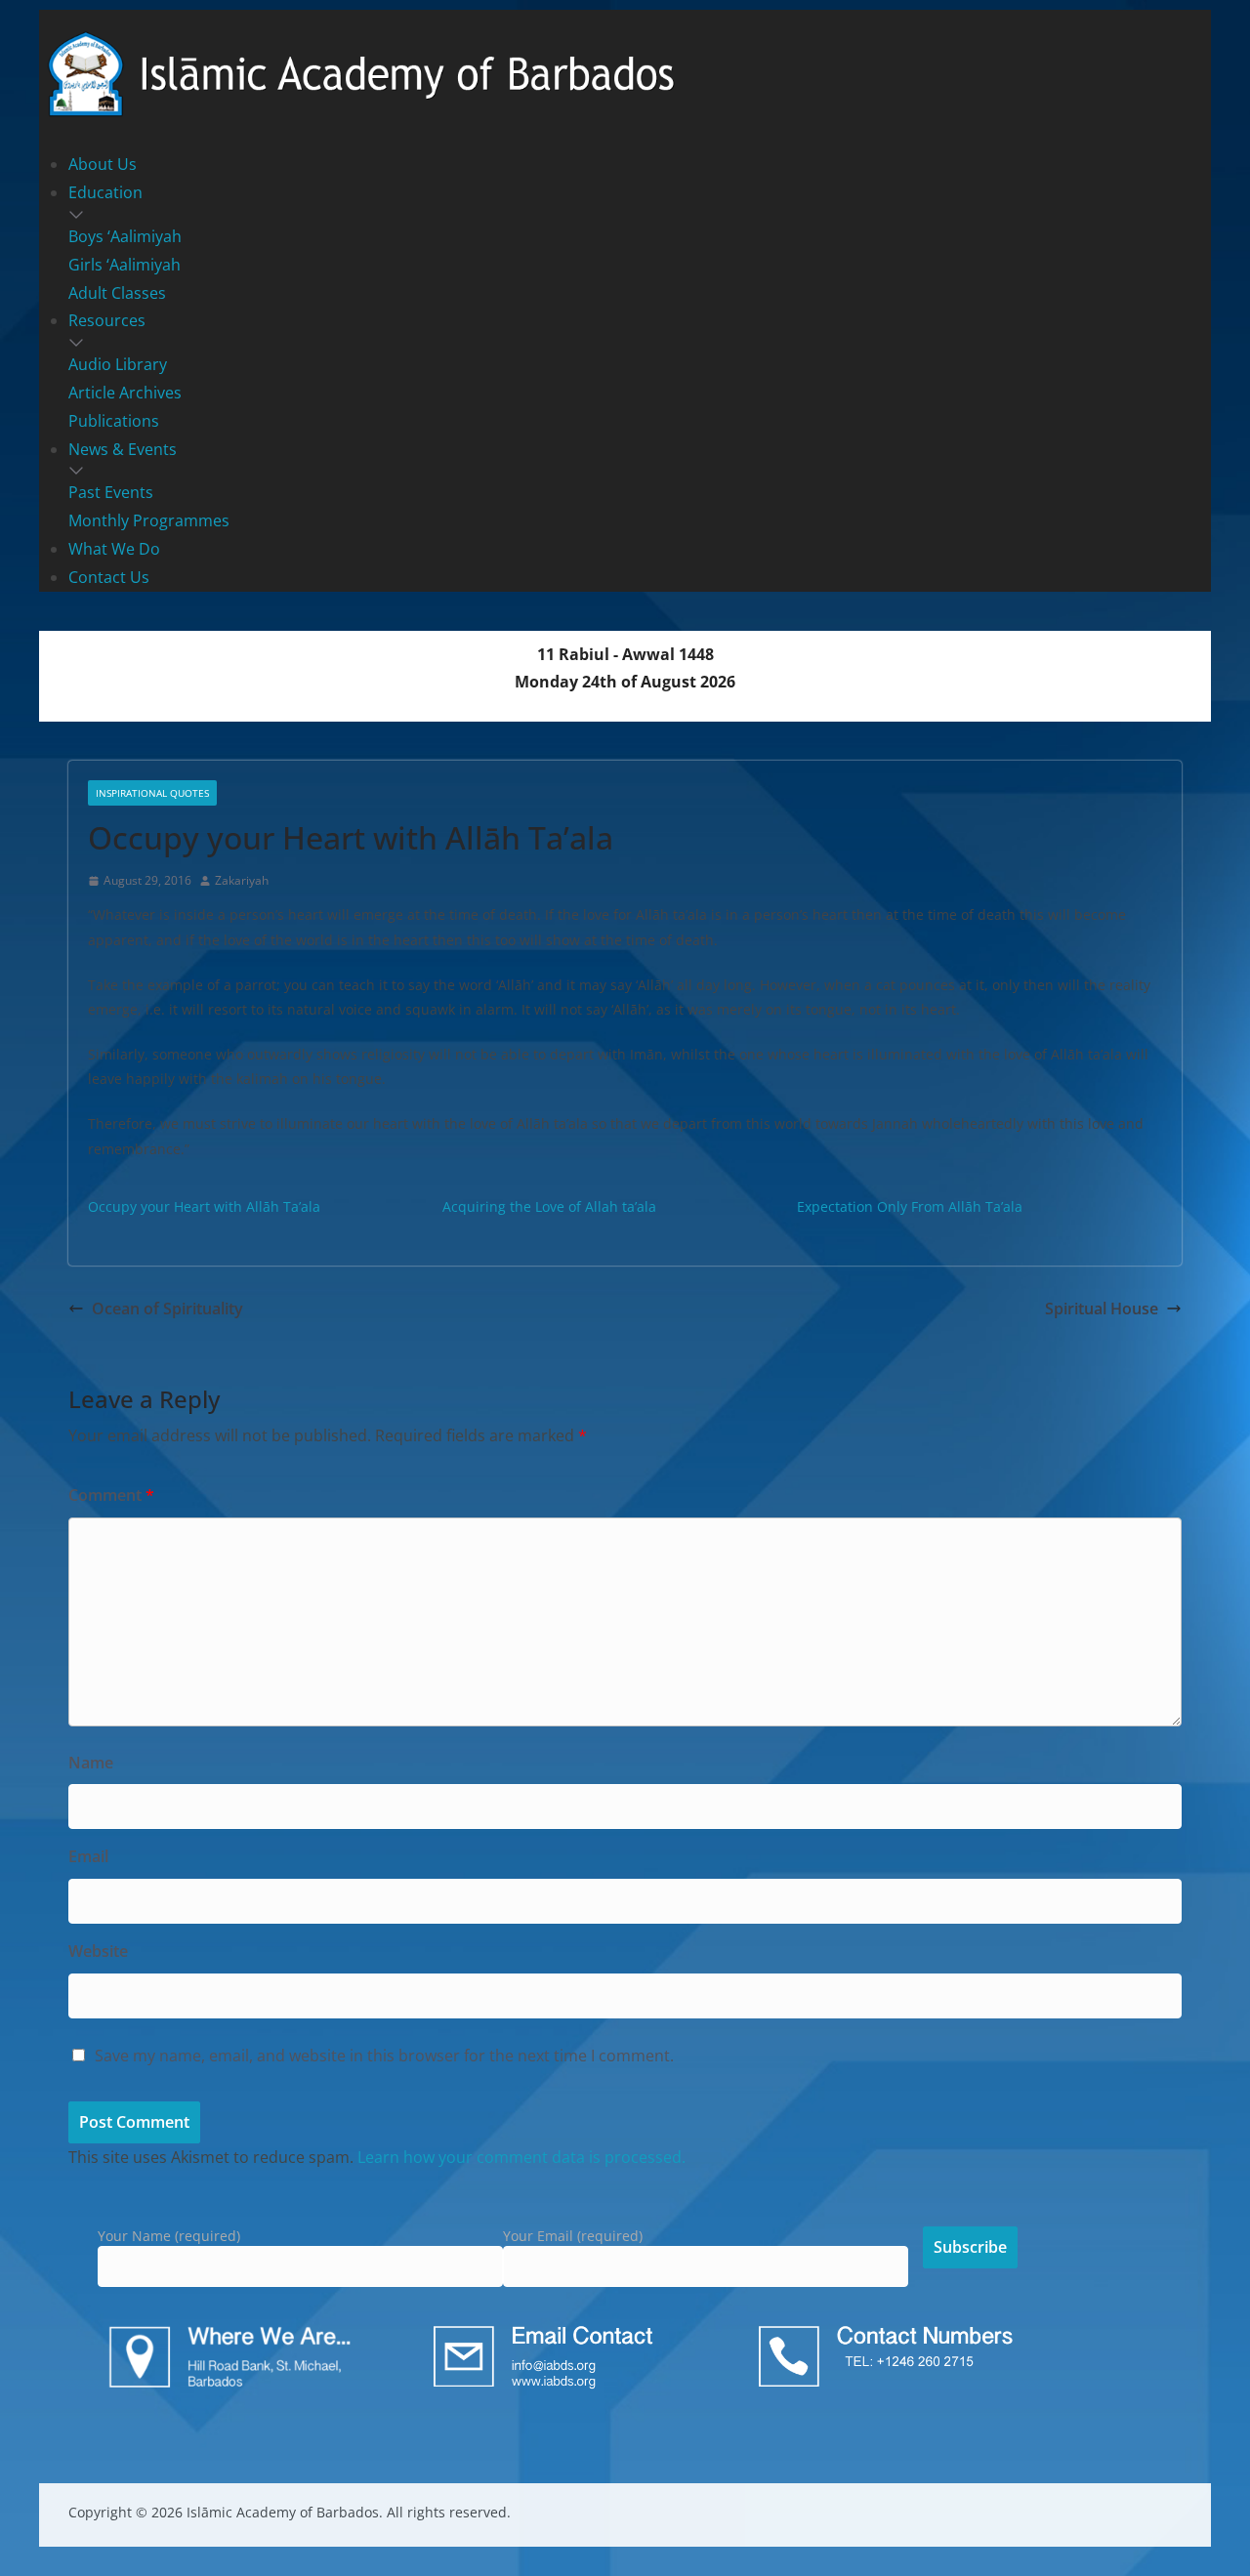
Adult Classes (117, 293)
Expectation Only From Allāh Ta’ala (910, 1206)
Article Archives (125, 393)
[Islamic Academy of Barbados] (361, 33)
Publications (114, 421)
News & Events (123, 449)
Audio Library (118, 364)
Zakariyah (242, 880)
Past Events (111, 492)
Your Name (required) (169, 2236)
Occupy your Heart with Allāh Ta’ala (204, 1206)
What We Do (114, 549)
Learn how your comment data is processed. (521, 2157)
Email (88, 1856)
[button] (625, 215)
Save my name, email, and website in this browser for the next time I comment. (384, 2056)
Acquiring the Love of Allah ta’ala (549, 1206)
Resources (107, 320)
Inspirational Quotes (152, 793)
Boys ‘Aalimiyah (125, 236)
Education (105, 192)
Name (91, 1763)
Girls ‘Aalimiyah (125, 265)
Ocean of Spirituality (167, 1309)
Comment (111, 1495)
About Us (103, 164)
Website (98, 1951)
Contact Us (109, 577)
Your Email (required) (573, 2236)
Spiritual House (1102, 1309)
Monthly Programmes (149, 520)
